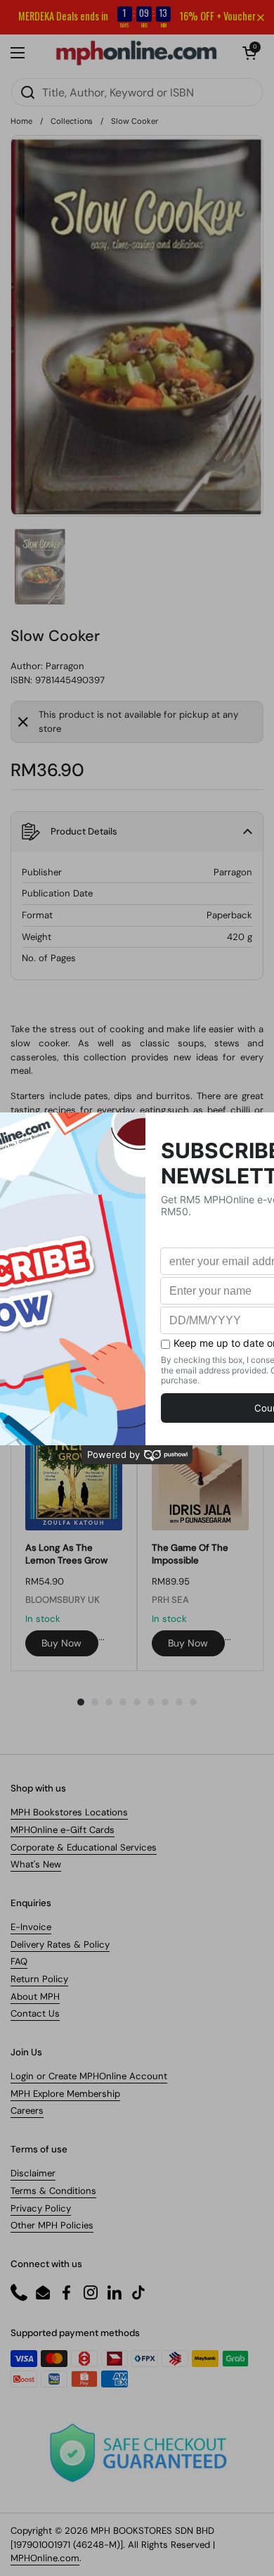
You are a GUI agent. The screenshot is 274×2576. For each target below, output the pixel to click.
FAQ (19, 1961)
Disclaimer (33, 2173)
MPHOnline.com (45, 2558)
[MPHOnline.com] (136, 53)
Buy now (61, 1643)
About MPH (35, 1997)
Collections (72, 121)
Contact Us (35, 2013)
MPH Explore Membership (65, 2094)
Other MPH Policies (52, 2225)
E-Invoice (31, 1927)
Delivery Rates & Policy (60, 1944)
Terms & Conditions (53, 2191)
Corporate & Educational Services (84, 1847)
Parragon (65, 666)
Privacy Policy (41, 2208)
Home (21, 121)
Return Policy (39, 1979)
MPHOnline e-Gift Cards (63, 1830)
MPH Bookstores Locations (69, 1812)
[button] (249, 53)
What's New (36, 1864)
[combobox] (137, 92)
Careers (27, 2111)
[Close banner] (261, 18)
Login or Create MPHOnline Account (89, 2076)
